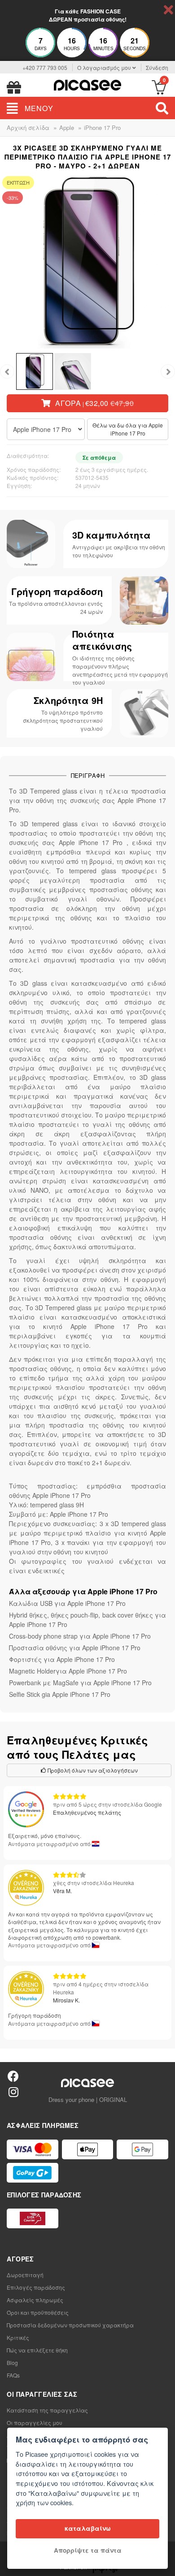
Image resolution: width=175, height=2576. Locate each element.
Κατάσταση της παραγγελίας (47, 2410)
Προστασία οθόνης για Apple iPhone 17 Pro (75, 1648)
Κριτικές (18, 2337)
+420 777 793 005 (45, 67)
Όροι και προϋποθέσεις (38, 2312)
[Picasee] (87, 84)
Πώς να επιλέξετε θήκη (37, 2350)
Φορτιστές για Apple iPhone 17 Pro (62, 1659)
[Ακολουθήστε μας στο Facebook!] (13, 2076)
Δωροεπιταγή (25, 2275)
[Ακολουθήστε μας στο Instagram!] (13, 2091)
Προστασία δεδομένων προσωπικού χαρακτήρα (70, 2325)
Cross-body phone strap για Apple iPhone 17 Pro (80, 1636)
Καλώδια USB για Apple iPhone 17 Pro (67, 1603)
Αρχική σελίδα (28, 127)
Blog (12, 2362)
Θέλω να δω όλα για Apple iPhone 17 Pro (128, 429)
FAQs (13, 2375)
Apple (67, 127)
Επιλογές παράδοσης (36, 2287)
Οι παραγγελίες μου (35, 2423)
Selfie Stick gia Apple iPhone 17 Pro (60, 1694)
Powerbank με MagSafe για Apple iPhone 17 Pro (80, 1683)
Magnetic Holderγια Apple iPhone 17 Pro (68, 1671)
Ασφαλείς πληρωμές (35, 2300)
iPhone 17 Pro (102, 127)
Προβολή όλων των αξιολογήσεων (92, 1770)
